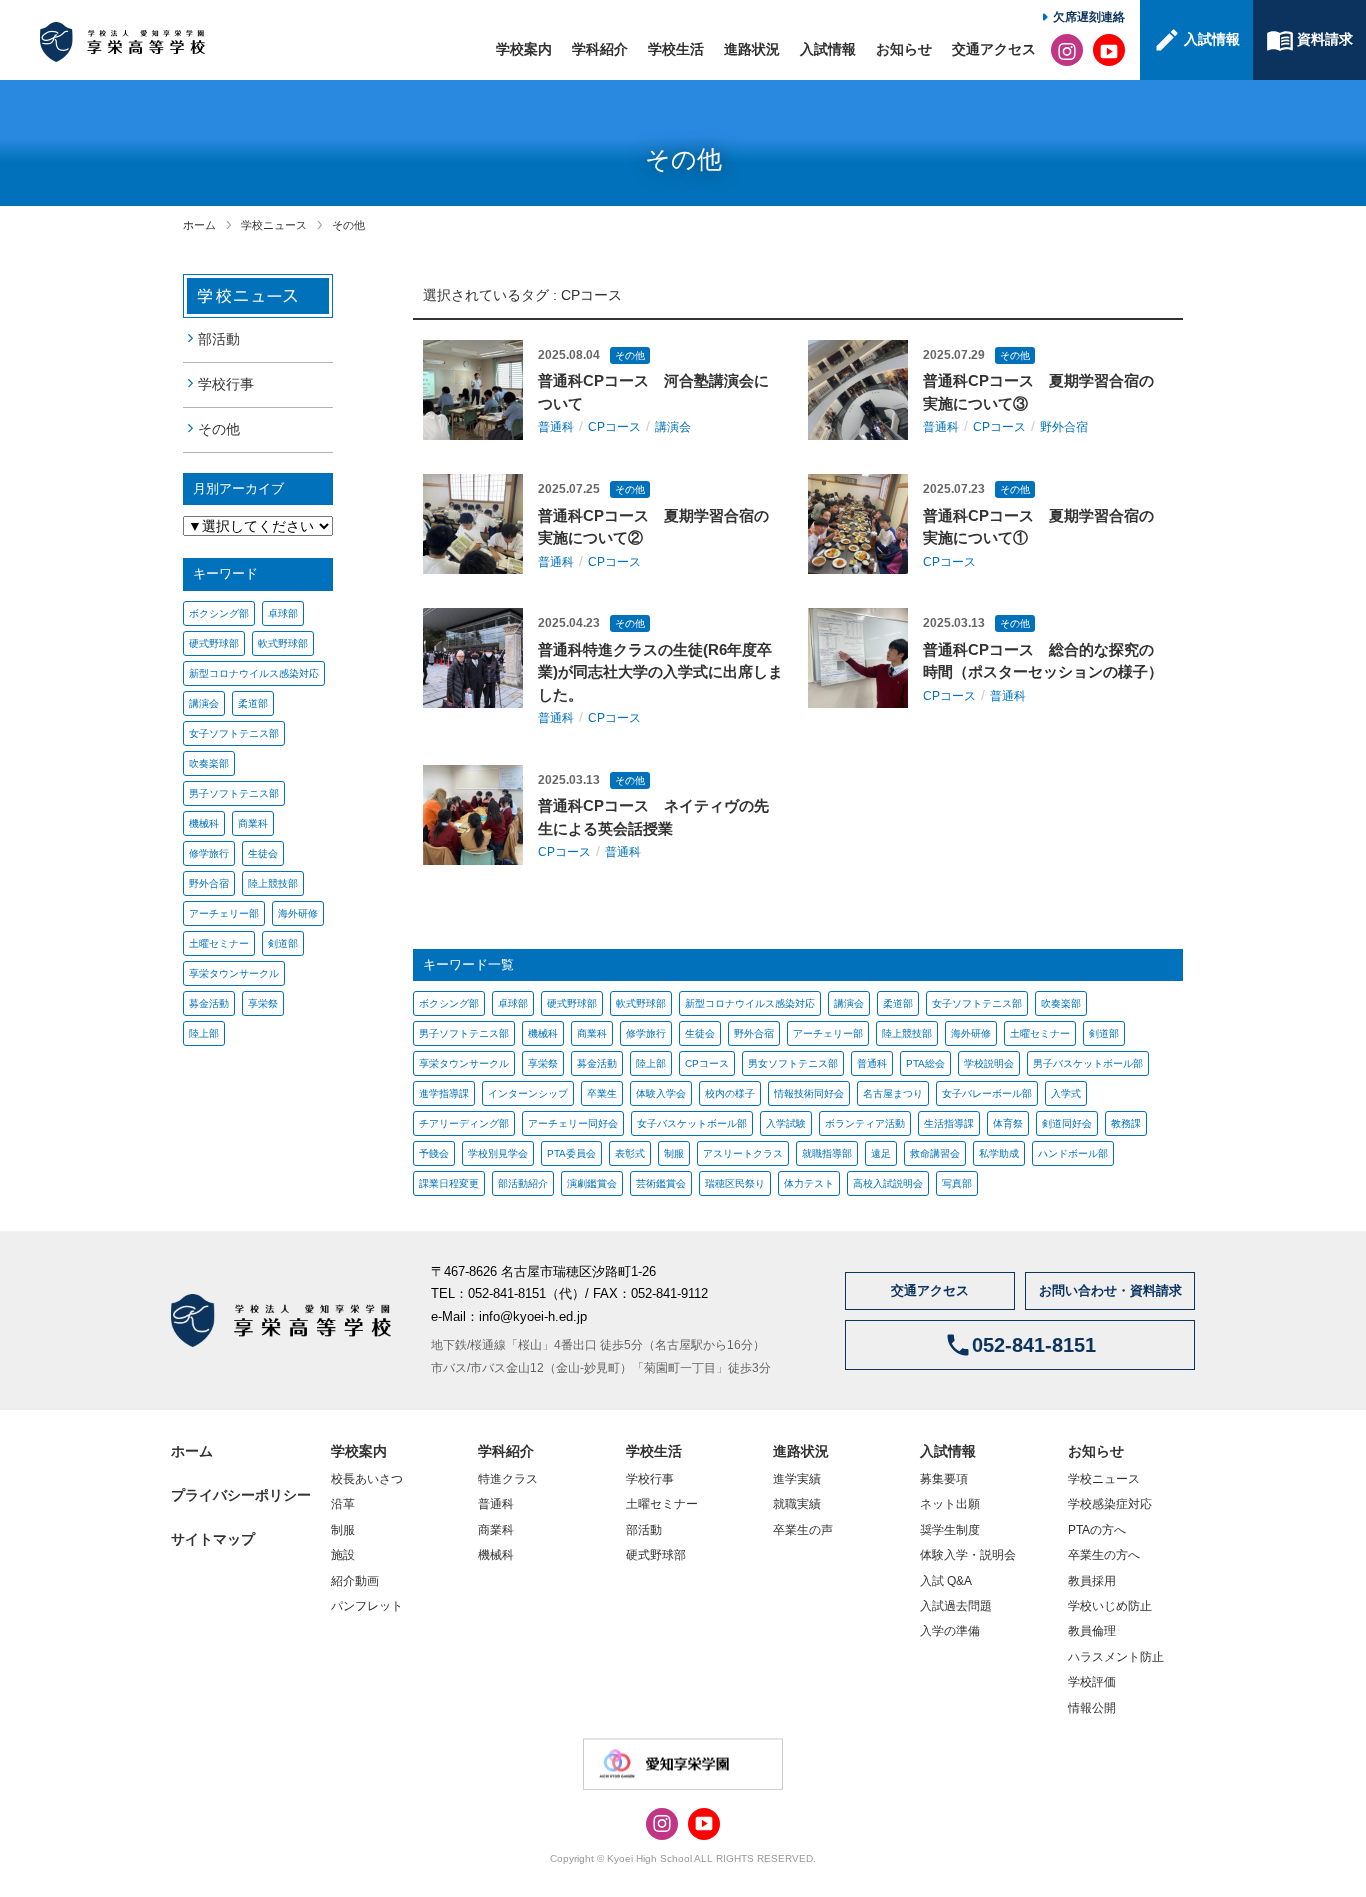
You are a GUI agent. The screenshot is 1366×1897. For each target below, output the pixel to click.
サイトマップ (213, 1539)
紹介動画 (355, 1581)
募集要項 (944, 1479)
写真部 (957, 1183)
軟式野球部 (283, 643)
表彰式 (630, 1153)
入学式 (1066, 1093)
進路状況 (752, 49)
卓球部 (283, 613)
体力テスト (809, 1183)
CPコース (591, 295)
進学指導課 (444, 1093)
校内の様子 (730, 1093)
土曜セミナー (219, 943)
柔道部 (253, 703)
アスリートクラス (743, 1153)
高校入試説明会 (888, 1183)
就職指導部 (827, 1153)
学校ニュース (274, 225)
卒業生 (602, 1093)
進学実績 (797, 1479)
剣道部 (283, 943)
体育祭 (1008, 1123)
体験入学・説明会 (968, 1555)
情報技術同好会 (809, 1093)
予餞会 (434, 1153)
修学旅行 (209, 853)
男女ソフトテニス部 (793, 1063)
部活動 (219, 339)
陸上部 (204, 1033)
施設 (343, 1555)
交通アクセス (994, 49)
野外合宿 (209, 883)
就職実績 (797, 1504)
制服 (674, 1153)
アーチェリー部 (224, 913)
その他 (348, 225)
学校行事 (226, 384)
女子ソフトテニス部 (234, 733)
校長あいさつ (367, 1479)
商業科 (253, 823)
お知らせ (904, 49)
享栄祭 (263, 1003)
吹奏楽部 (209, 763)
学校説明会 (989, 1063)
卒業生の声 (803, 1530)
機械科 (204, 823)
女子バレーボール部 (987, 1093)
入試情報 (828, 49)
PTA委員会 (571, 1153)
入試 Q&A (946, 1581)
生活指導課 (949, 1123)
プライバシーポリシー (241, 1495)
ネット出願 (950, 1504)
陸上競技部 (273, 883)
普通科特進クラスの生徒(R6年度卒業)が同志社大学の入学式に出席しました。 (660, 672)
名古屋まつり (893, 1093)
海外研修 (298, 913)
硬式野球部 (214, 643)
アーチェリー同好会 (573, 1123)
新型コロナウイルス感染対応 (254, 673)
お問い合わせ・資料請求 (1110, 1290)
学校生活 (676, 49)
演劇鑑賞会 (592, 1183)
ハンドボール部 (1073, 1153)
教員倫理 (1092, 1631)
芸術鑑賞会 (661, 1183)
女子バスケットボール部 (692, 1123)
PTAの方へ (1097, 1530)
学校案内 (524, 49)
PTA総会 (925, 1063)
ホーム (199, 225)
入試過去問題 (956, 1606)
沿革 (343, 1504)
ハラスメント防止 (1116, 1657)
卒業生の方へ (1104, 1555)
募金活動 (209, 1003)
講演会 (204, 703)
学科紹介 (600, 49)
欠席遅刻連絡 (1089, 17)
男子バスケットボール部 (1088, 1063)
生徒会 (263, 853)
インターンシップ (528, 1093)
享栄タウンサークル (234, 973)
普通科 (556, 427)
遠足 (881, 1153)
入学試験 (786, 1123)
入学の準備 (950, 1631)
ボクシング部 (219, 613)
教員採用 (1092, 1581)
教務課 (1126, 1123)
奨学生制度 (950, 1530)
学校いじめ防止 (1110, 1606)
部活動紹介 (523, 1183)
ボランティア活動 (865, 1123)
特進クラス (508, 1479)
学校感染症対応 (1110, 1504)
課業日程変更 (449, 1183)
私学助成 (999, 1153)
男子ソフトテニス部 (234, 793)
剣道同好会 (1067, 1123)
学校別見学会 (498, 1153)
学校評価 (1092, 1682)
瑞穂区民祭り (735, 1183)
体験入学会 (661, 1093)
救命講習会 (935, 1153)
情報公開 (1092, 1708)
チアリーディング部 (464, 1123)
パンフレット (367, 1606)
